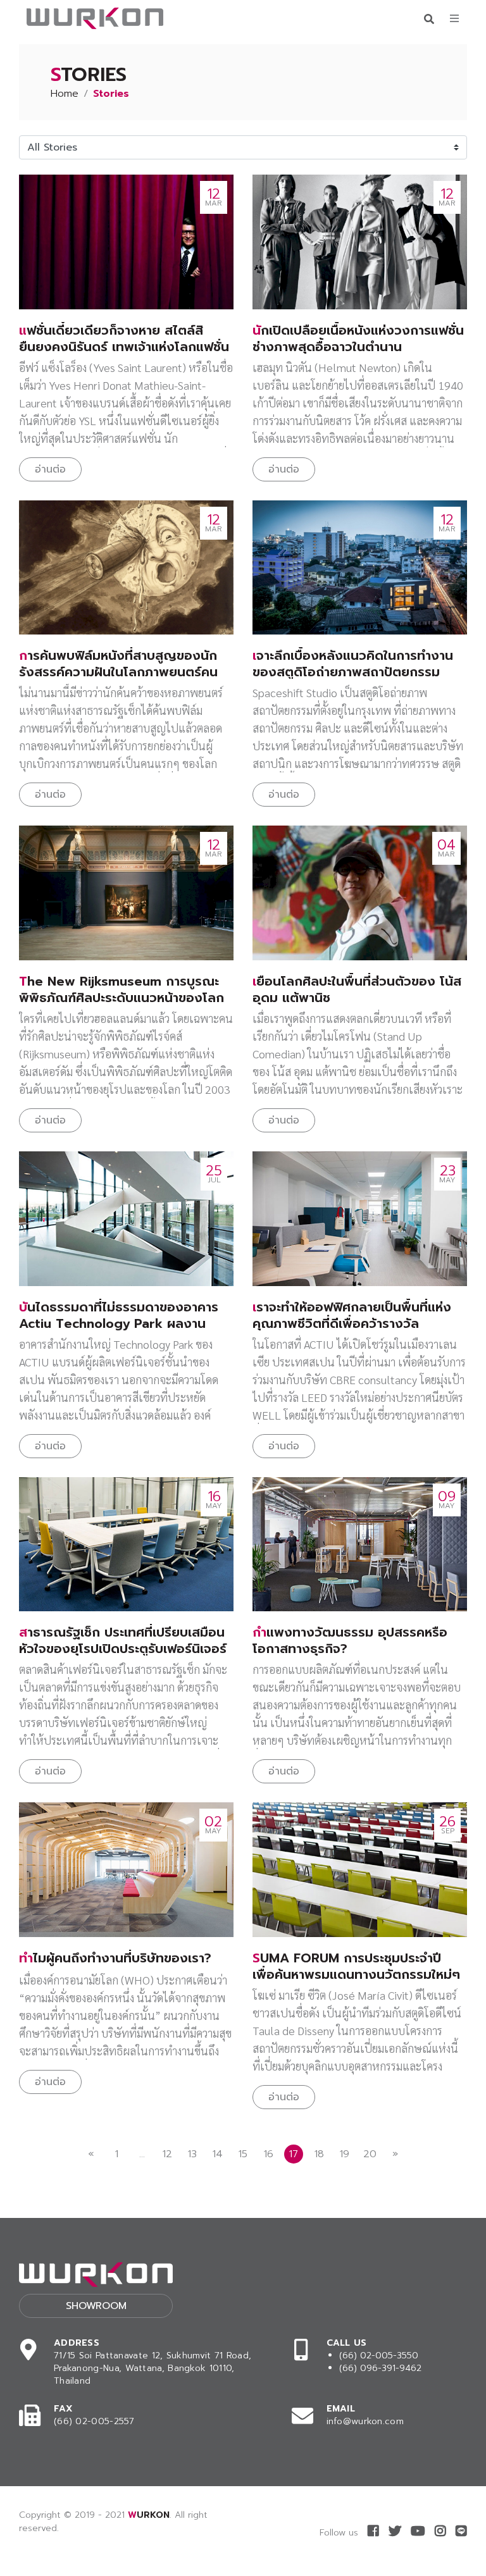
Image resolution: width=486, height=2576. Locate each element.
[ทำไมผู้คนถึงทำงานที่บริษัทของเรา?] (126, 1870)
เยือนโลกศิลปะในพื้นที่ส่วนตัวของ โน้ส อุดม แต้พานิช (357, 989)
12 (167, 2154)
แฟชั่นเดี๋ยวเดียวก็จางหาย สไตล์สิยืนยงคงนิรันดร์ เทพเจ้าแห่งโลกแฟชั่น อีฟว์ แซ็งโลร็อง (124, 347)
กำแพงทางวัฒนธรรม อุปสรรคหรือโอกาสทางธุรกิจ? (350, 1640)
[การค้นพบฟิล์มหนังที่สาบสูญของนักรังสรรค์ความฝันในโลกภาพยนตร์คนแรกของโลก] (126, 568)
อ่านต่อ (50, 469)
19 (345, 2154)
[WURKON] (95, 18)
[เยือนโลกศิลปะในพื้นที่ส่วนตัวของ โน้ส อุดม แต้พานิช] (360, 893)
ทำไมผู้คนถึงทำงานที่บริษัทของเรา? (115, 1958)
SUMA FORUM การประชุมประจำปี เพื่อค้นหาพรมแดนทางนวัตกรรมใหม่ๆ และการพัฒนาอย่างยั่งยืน (356, 1974)
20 (370, 2154)
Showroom (96, 2306)
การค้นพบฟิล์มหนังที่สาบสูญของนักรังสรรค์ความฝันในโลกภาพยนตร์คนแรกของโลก (118, 672)
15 (243, 2154)
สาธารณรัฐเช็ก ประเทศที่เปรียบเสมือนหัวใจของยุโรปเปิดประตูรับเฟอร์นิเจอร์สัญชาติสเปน (123, 1649)
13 (192, 2154)
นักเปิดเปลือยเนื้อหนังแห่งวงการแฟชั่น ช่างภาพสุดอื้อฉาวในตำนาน (358, 338)
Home (65, 94)
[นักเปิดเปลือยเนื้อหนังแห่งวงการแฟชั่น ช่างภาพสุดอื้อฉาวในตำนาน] (360, 242)
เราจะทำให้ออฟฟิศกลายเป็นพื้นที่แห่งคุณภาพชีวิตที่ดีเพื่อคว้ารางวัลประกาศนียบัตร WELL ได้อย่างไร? (352, 1323)
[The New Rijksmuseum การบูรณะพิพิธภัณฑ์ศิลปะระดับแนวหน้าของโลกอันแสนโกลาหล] (126, 893)
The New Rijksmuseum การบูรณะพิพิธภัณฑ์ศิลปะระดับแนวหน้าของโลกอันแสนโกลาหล (121, 998)
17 (294, 2154)
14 (218, 2154)
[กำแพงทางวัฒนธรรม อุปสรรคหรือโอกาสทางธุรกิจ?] (360, 1545)
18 (319, 2154)
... (142, 2154)
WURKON (149, 2515)
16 (269, 2154)
